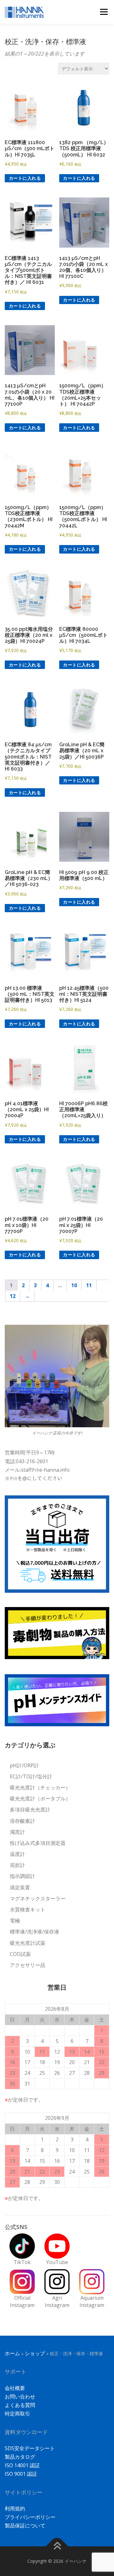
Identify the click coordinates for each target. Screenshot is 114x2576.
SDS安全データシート (30, 2448)
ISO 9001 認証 (21, 2474)
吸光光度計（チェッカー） (40, 1787)
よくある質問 (20, 2405)
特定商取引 (17, 2414)
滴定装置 (20, 1887)
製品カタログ (20, 2457)
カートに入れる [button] (25, 178)
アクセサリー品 (28, 1965)
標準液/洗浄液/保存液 (35, 1932)
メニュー (104, 12)
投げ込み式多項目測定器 (38, 1843)
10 (74, 1285)
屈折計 (17, 1865)
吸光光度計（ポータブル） (40, 1799)
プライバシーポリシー (30, 2517)
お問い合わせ (20, 2397)
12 (13, 1296)
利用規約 (15, 2509)
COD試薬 (20, 1954)
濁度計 (17, 1832)
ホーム (12, 2353)
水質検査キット (28, 1910)
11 (89, 1285)
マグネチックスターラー (38, 1898)
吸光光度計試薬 (28, 1943)
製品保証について (25, 2526)
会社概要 (15, 2388)
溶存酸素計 (22, 1821)
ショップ (35, 2353)
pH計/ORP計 (24, 1765)
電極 (15, 1921)
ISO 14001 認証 (22, 2465)
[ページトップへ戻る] (57, 2547)
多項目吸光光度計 (30, 1810)
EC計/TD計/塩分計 (31, 1776)
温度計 (17, 1854)
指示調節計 (22, 1876)
